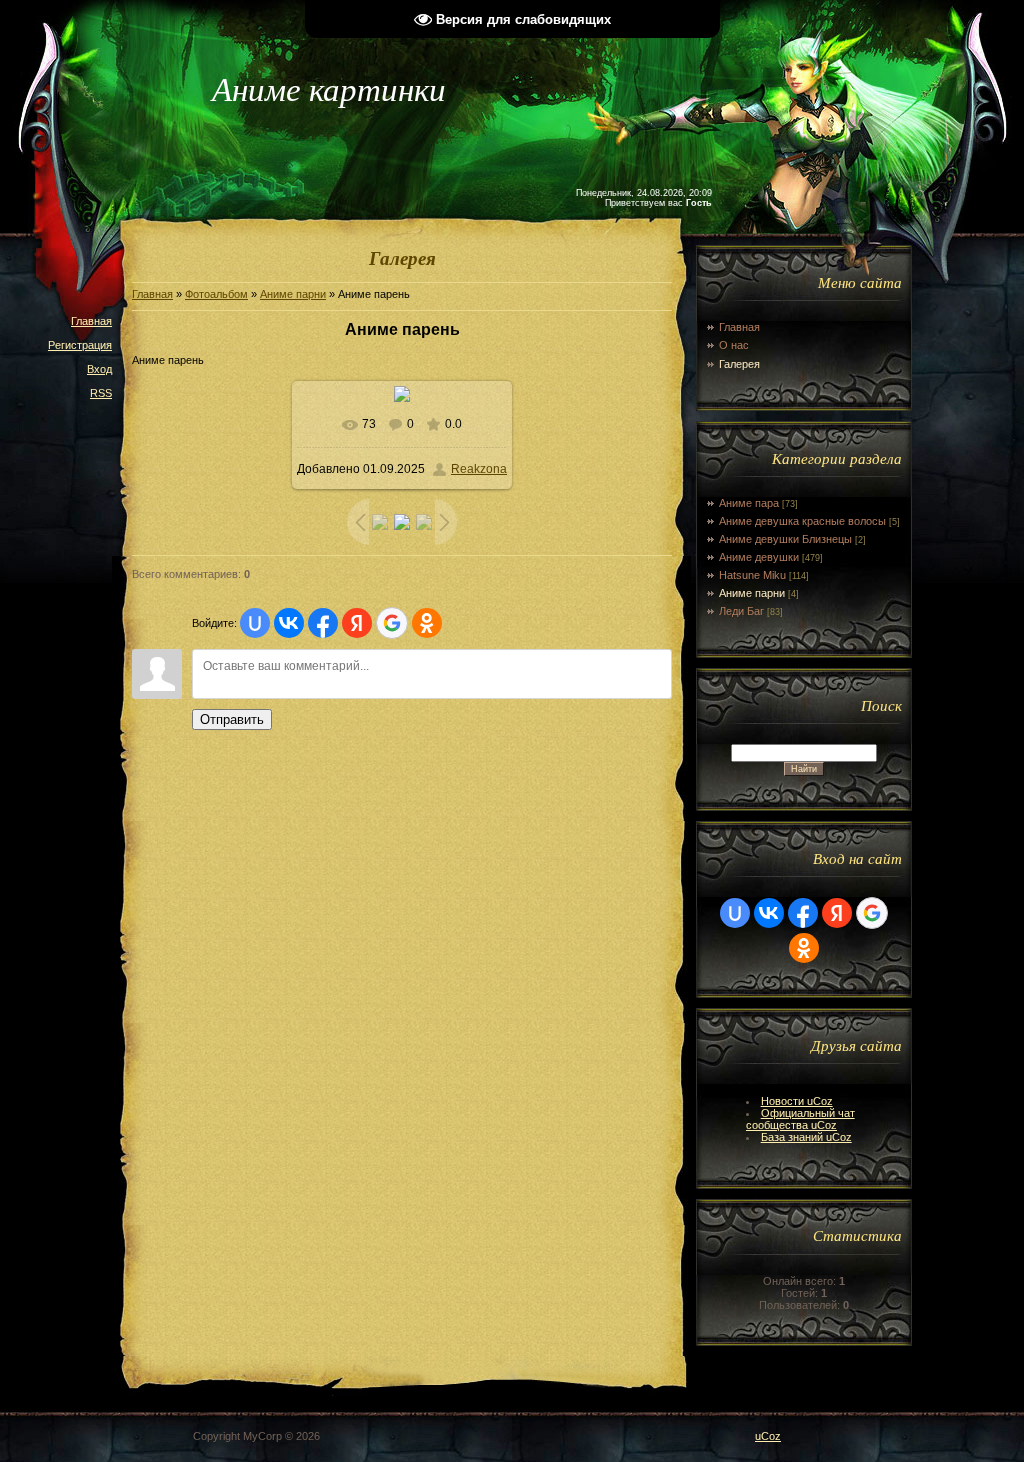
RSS (101, 393)
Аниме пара (749, 503)
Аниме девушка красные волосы (802, 521)
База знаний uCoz (806, 1137)
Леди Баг (741, 611)
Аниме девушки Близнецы (785, 539)
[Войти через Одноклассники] (427, 623)
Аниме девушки (759, 557)
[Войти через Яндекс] (357, 623)
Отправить (232, 719)
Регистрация (80, 345)
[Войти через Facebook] (323, 623)
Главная (91, 321)
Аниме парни (293, 294)
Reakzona (479, 469)
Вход (99, 369)
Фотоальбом (216, 294)
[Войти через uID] (255, 623)
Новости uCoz (797, 1101)
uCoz (768, 1436)
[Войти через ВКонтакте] (289, 623)
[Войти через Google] (392, 623)
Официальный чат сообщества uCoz (800, 1119)
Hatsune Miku (752, 575)
